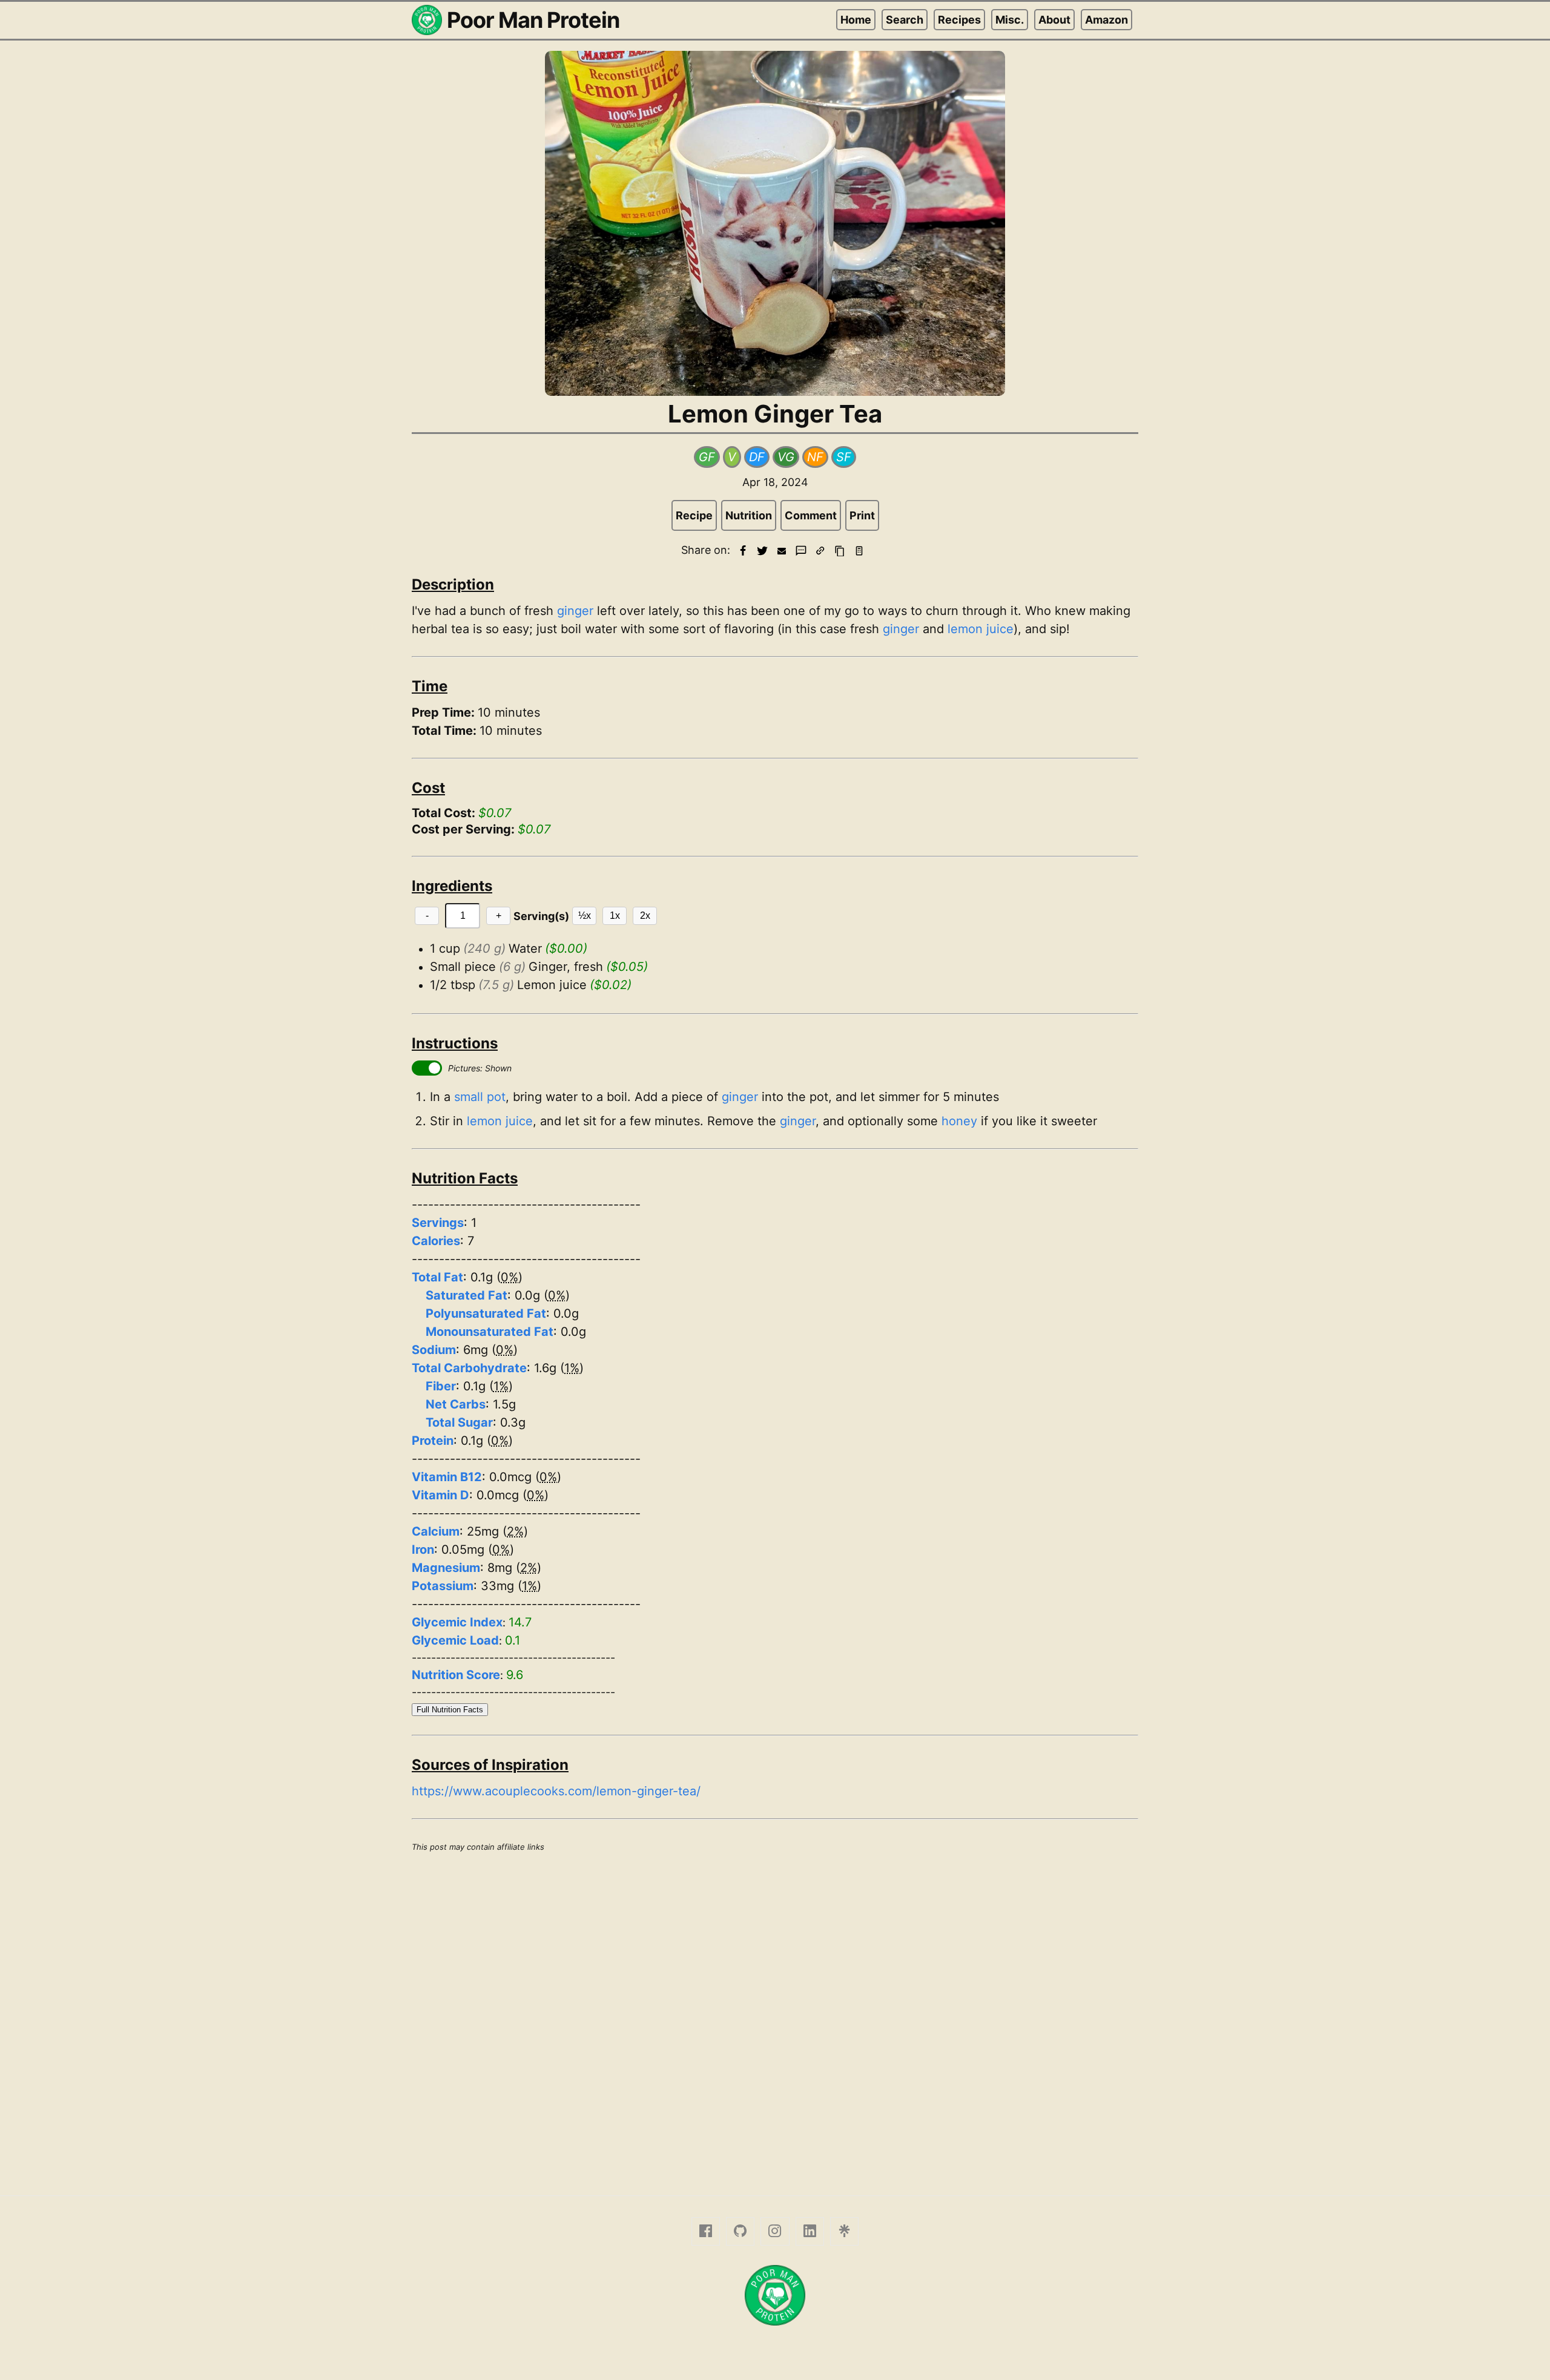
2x (645, 916)
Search (905, 20)
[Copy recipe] (840, 551)
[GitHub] (740, 2231)
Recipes (959, 20)
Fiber (441, 1386)
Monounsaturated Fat (490, 1332)
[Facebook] (706, 2231)
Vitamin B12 (447, 1477)
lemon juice (981, 629)
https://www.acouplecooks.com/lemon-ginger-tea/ (556, 1791)
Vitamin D (440, 1495)
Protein (433, 1441)
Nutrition (749, 515)
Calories (436, 1241)
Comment (811, 515)
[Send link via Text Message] (801, 551)
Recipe (694, 515)
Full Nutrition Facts (450, 1710)
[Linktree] (844, 2231)
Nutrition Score (456, 1675)
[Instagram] (775, 2231)
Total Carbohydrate (469, 1368)
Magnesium (446, 1568)
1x (615, 916)
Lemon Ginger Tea (775, 414)
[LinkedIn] (810, 2231)
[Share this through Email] (782, 551)
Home (856, 20)
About (1054, 20)
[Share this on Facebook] (743, 551)
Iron (423, 1550)
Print (862, 515)
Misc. (1010, 20)
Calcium (436, 1531)
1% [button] (572, 1368)
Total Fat (437, 1277)
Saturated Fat (467, 1295)
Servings (438, 1223)
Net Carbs (456, 1404)
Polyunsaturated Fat (486, 1313)
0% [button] (510, 1277)
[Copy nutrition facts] (859, 551)
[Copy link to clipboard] (820, 551)
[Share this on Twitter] (762, 551)
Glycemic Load (455, 1640)
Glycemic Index (457, 1622)
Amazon (1106, 20)
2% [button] (515, 1531)
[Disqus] (775, 2022)
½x (585, 916)
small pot (480, 1097)
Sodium (434, 1350)
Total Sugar (459, 1422)
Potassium (443, 1586)
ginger (575, 611)
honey (959, 1121)
